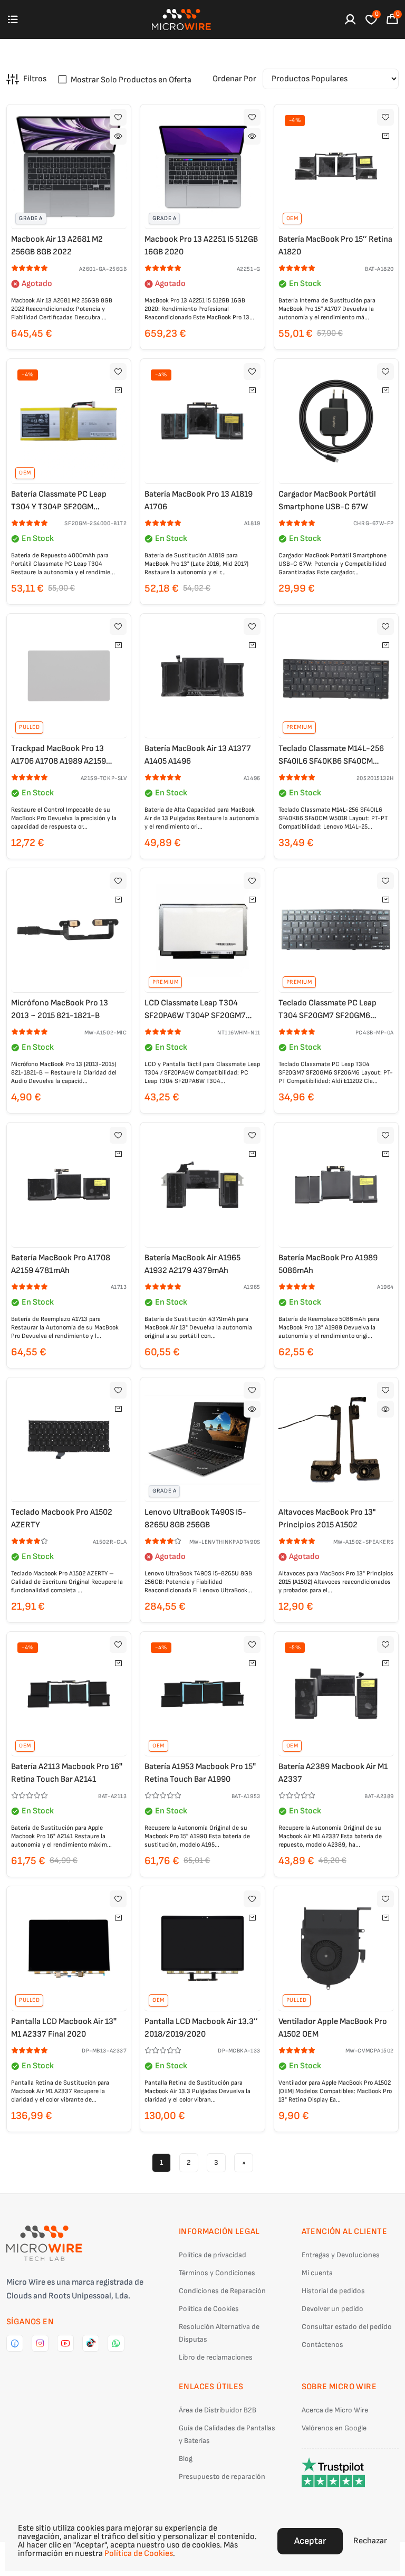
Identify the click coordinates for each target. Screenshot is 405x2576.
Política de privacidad (213, 2255)
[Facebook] (15, 2343)
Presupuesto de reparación (222, 2477)
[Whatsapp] (116, 2343)
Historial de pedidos (333, 2291)
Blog (186, 2459)
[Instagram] (40, 2343)
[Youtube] (65, 2343)
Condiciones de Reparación (222, 2291)
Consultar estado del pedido (347, 2327)
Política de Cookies (209, 2309)
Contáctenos (322, 2345)
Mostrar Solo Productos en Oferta (131, 80)
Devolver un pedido (332, 2309)
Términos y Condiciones (217, 2273)
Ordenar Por (234, 79)
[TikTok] (91, 2343)
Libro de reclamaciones (216, 2357)
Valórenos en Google (334, 2428)
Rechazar (370, 2541)
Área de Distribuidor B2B (218, 2410)
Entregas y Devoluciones (341, 2255)
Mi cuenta (317, 2273)
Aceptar (310, 2541)
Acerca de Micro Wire (335, 2410)
